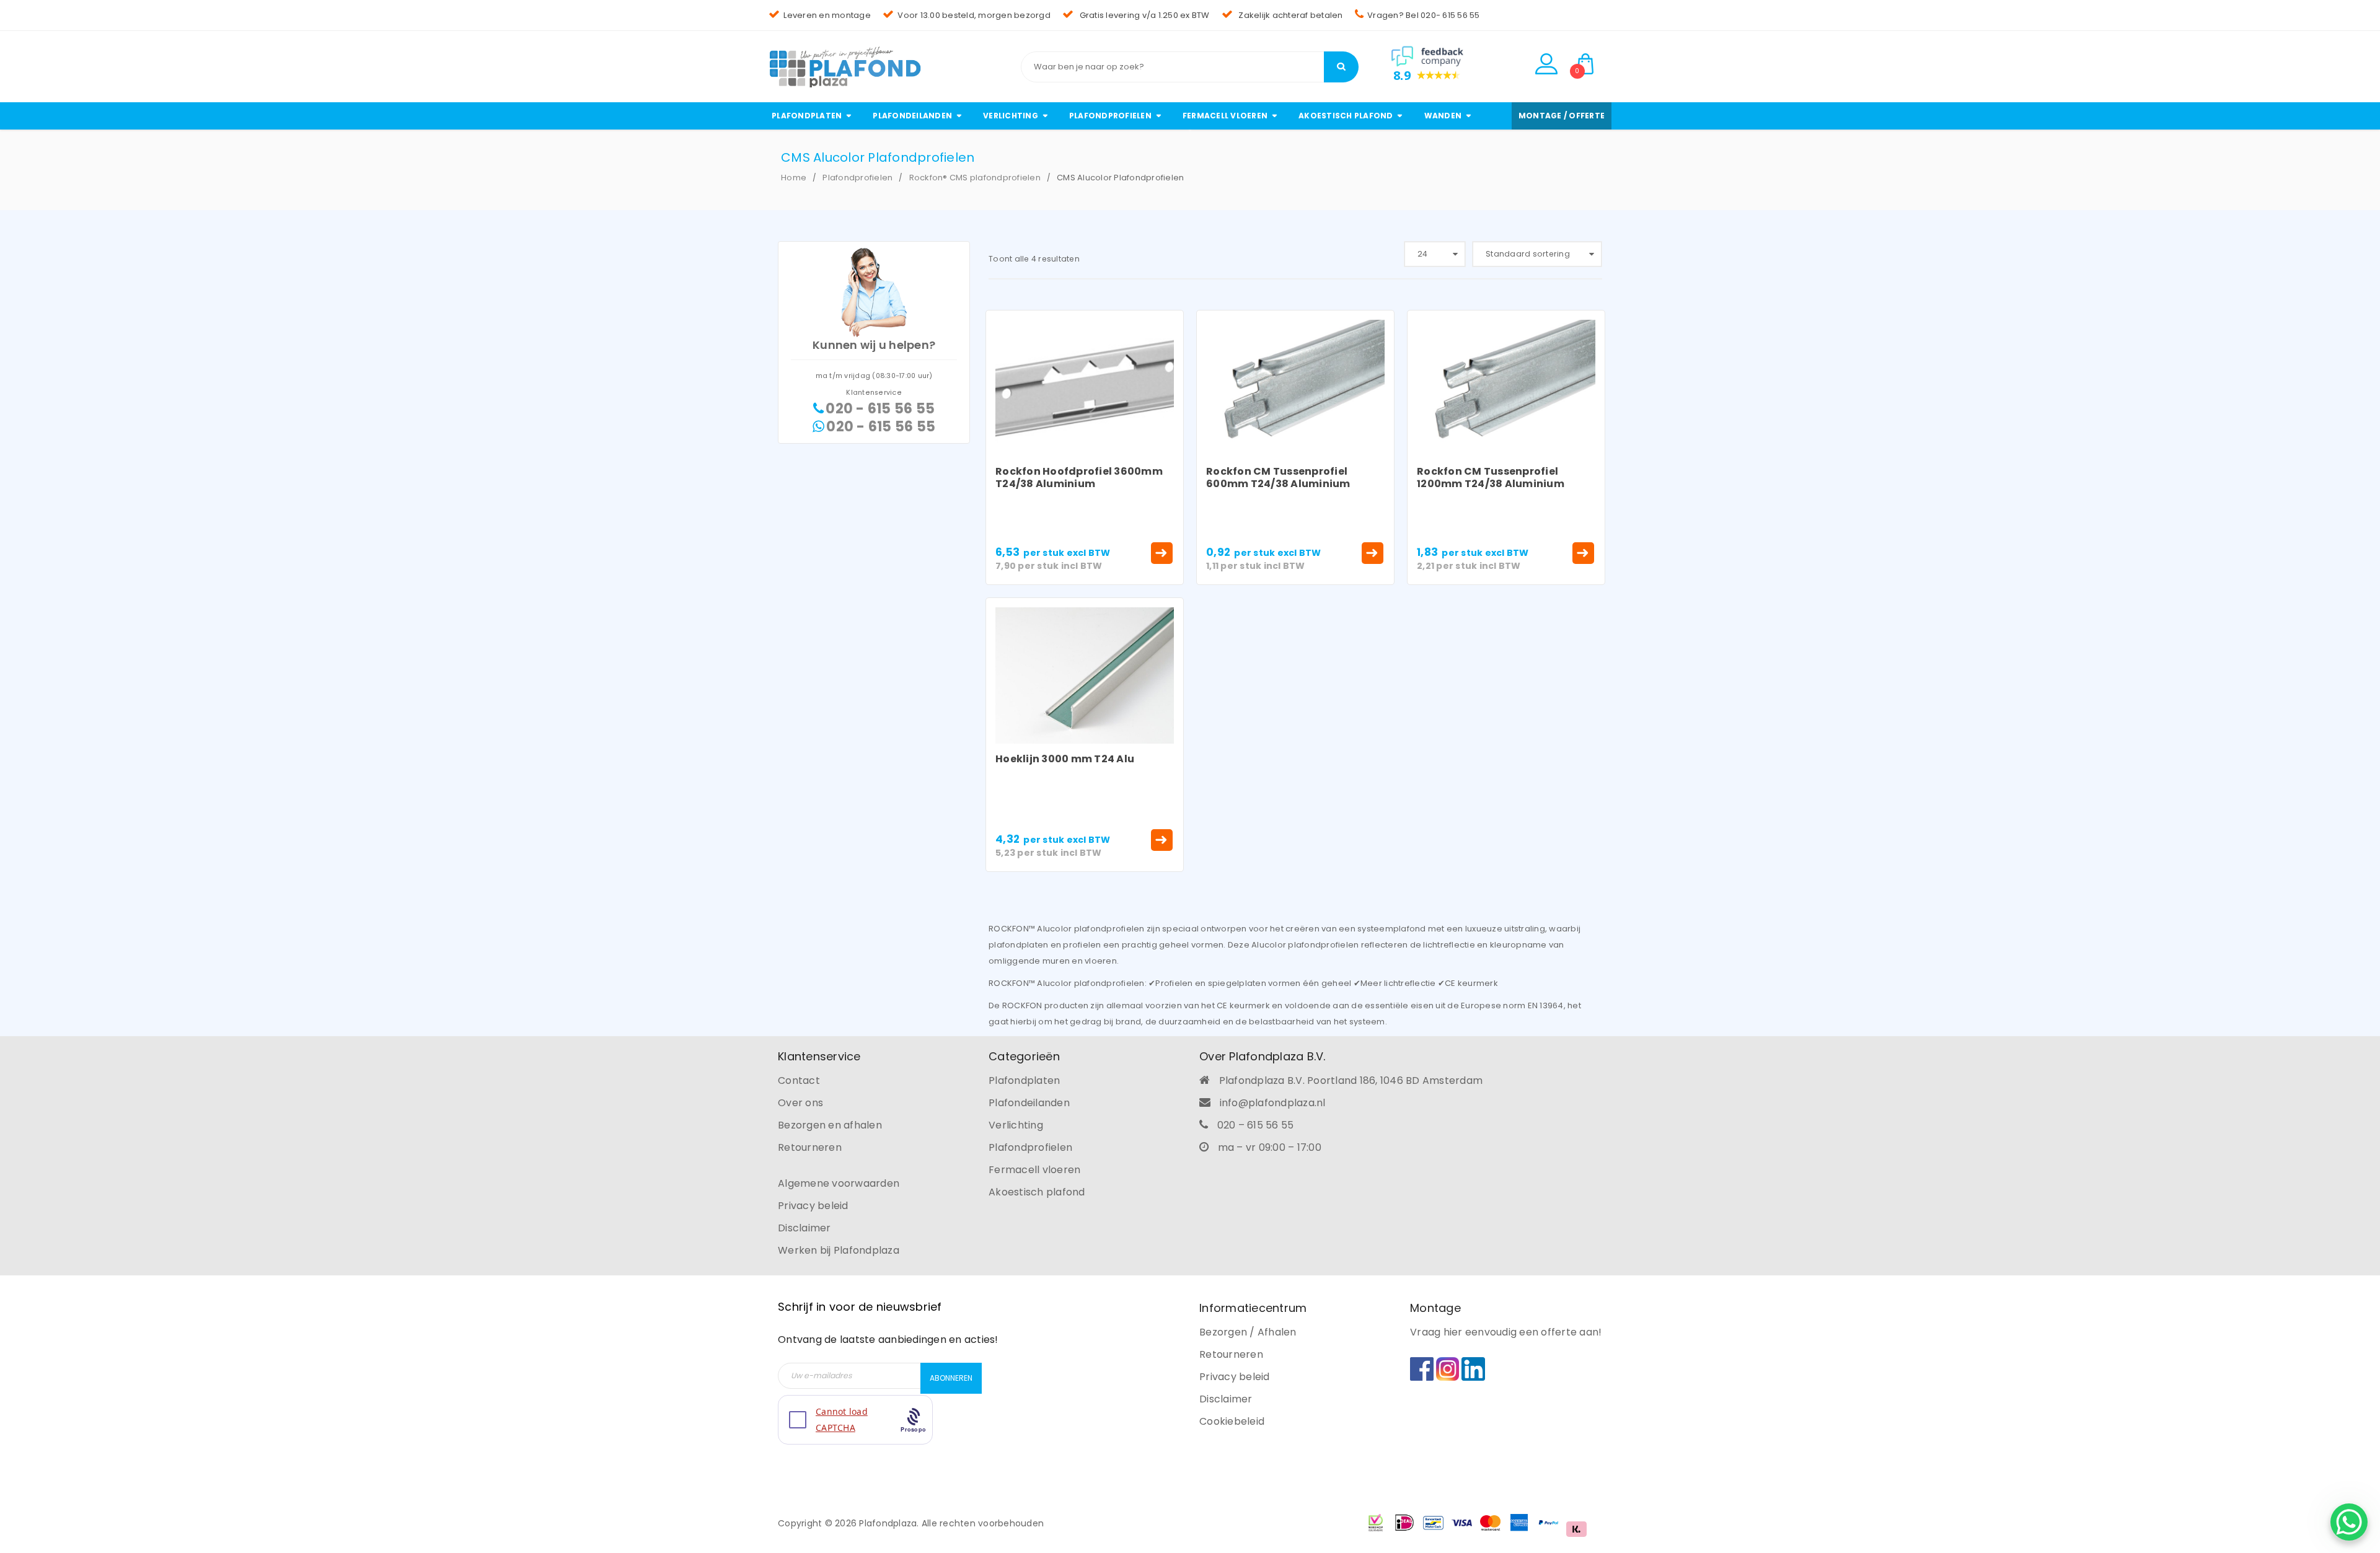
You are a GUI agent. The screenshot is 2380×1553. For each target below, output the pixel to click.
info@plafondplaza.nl (1273, 1103)
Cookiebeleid (1232, 1421)
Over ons (800, 1103)
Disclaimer (804, 1228)
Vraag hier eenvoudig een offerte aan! (1506, 1332)
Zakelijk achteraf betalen (1290, 15)
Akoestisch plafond (1037, 1192)
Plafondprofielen (857, 178)
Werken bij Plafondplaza (839, 1250)
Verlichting (1016, 1125)
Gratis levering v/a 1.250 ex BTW (1143, 15)
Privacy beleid (813, 1206)
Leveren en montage (827, 15)
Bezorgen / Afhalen (1248, 1332)
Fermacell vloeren (1034, 1170)
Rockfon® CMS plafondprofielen (975, 178)
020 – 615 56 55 (1256, 1125)
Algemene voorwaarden (839, 1183)
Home (794, 178)
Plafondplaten (1024, 1080)
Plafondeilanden (1029, 1103)
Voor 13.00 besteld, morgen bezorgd (974, 15)
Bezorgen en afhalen (830, 1125)
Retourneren (810, 1147)
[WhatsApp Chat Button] (2349, 1522)
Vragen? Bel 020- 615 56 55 (1424, 15)
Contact (799, 1080)
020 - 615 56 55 (880, 409)
